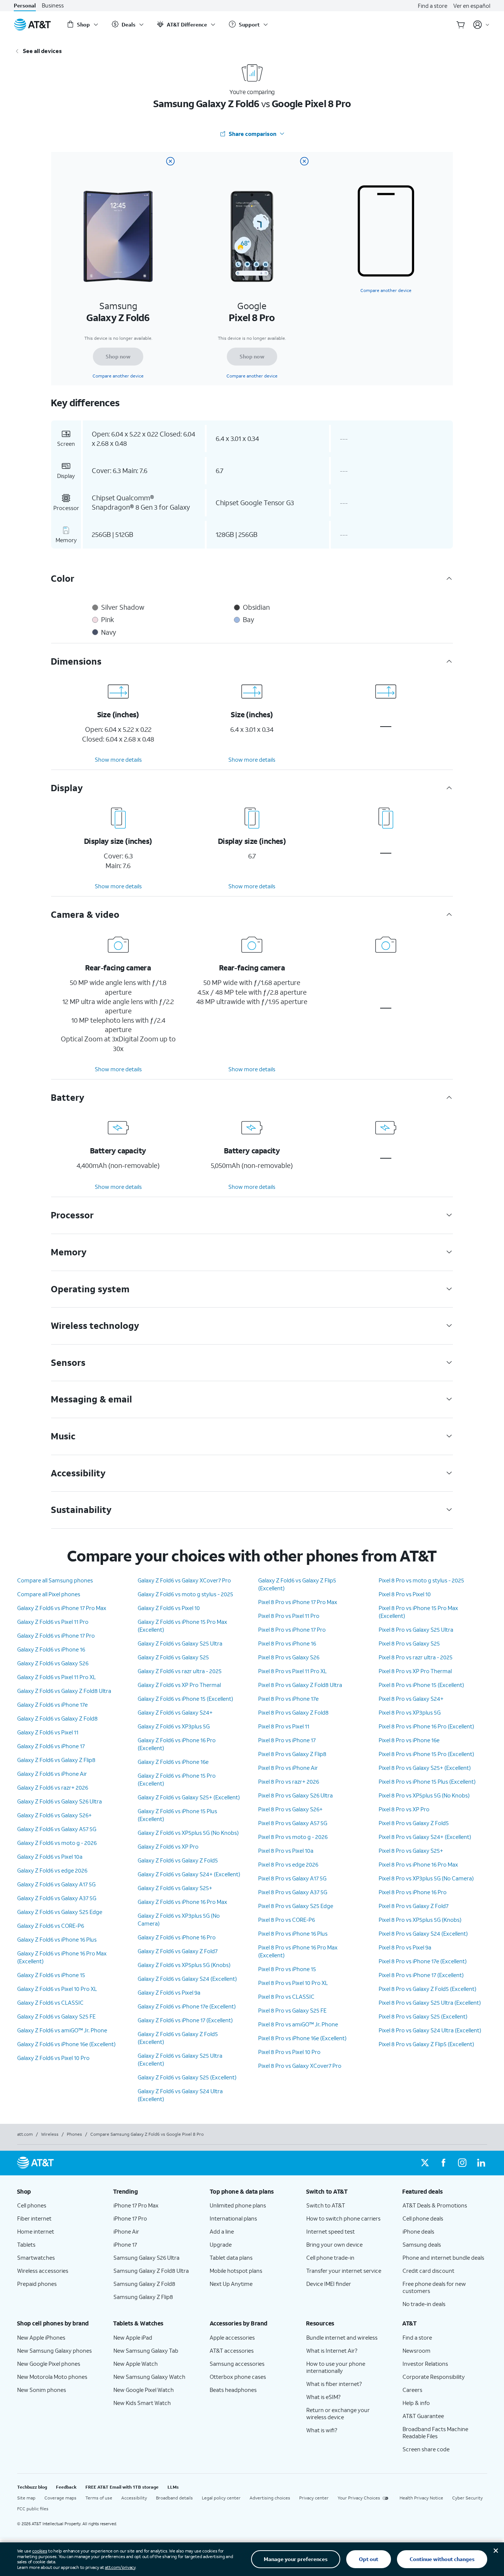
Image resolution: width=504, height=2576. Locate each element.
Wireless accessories (43, 2271)
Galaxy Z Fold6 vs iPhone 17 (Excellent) (185, 2020)
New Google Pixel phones (49, 2364)
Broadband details (174, 2498)
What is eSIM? (323, 2397)
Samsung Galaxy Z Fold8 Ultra (151, 2271)
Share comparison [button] (253, 134)
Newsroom (417, 2350)
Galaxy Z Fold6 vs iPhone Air (52, 1774)
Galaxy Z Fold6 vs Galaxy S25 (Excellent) (187, 2077)
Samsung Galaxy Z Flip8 (143, 2297)
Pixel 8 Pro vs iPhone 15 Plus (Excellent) (427, 1781)
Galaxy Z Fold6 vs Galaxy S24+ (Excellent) (189, 1874)
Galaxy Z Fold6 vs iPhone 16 (51, 1649)
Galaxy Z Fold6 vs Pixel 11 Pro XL (57, 1677)
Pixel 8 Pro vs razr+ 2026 (289, 1781)
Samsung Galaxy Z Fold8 (144, 2284)
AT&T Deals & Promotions (435, 2205)
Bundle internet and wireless (342, 2337)
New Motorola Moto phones (52, 2377)
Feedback (66, 2487)
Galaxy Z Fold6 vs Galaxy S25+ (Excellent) (189, 1797)
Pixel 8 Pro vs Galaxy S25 (409, 1643)
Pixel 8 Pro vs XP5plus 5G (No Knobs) (424, 1795)
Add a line (222, 2231)
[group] (59, 2191)
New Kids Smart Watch (142, 2403)
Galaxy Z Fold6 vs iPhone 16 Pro (177, 1937)
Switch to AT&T (326, 2205)
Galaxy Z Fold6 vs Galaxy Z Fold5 (178, 1860)
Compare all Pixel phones (49, 1594)
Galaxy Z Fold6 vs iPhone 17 (51, 1746)
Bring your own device (334, 2244)
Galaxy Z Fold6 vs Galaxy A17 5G (56, 1884)
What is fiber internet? (334, 2384)
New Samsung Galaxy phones (54, 2350)
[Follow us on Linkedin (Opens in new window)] (481, 2163)
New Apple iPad (133, 2337)
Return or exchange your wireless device (338, 2413)
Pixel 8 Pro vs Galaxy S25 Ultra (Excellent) (430, 2002)
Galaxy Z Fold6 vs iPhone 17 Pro (56, 1635)
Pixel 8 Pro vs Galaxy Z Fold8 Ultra (300, 1685)
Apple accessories (232, 2337)
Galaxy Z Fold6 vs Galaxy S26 (53, 1663)
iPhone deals (418, 2231)
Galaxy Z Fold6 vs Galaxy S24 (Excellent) (187, 1979)
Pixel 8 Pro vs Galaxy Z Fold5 (414, 1823)
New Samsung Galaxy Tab (146, 2350)
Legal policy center (221, 2498)
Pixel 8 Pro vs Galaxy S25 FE (292, 2010)
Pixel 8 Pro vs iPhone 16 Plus (293, 1933)
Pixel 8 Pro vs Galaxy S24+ (411, 1699)
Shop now (118, 356)
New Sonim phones (42, 2390)
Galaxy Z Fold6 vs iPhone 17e (52, 1705)
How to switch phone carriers (343, 2218)
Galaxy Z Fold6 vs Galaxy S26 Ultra (60, 1801)
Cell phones (32, 2205)
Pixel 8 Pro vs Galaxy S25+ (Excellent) (425, 1768)
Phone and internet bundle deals (443, 2258)
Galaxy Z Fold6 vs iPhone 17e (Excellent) (187, 2006)
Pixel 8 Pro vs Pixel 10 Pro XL (293, 1983)
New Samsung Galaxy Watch (149, 2377)
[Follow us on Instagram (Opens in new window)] (462, 2163)
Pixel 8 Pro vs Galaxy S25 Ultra (416, 1629)
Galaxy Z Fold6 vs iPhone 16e (173, 1762)
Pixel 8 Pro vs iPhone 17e (288, 1699)
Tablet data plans (231, 2258)
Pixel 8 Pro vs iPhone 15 (287, 1969)
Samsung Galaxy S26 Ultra (146, 2258)
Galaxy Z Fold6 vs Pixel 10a (50, 1856)
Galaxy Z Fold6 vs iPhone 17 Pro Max (62, 1608)
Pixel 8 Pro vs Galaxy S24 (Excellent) (423, 1933)
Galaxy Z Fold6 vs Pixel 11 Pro (53, 1622)
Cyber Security (467, 2498)
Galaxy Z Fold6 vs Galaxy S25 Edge (60, 1912)
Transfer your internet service (344, 2271)
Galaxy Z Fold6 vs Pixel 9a (169, 1992)
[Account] (481, 25)
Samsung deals (422, 2244)
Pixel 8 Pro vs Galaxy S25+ (411, 1851)
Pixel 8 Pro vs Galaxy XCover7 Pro (300, 2066)
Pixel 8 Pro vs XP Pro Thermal (415, 1671)
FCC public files (33, 2509)
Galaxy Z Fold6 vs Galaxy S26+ (54, 1815)
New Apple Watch (136, 2364)
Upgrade (221, 2244)
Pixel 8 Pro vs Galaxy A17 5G (292, 1878)
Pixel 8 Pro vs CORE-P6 (287, 1920)
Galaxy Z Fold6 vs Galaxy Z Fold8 (57, 1718)
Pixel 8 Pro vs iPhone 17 (287, 1740)
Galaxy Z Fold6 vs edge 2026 (52, 1870)
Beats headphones (233, 2390)
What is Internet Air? (332, 2350)
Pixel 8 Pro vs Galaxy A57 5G (293, 1823)
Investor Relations (425, 2364)
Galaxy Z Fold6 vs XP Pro (168, 1846)
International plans (233, 2218)
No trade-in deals (424, 2304)
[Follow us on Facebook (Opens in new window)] (444, 2163)
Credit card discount (428, 2271)
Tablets (26, 2244)
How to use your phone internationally (336, 2367)
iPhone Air (126, 2231)
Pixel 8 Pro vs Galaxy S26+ (290, 1809)
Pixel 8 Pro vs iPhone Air (288, 1768)
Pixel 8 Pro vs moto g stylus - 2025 (421, 1580)
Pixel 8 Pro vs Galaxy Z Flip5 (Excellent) (426, 2044)
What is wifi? (322, 2430)
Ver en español (472, 6)
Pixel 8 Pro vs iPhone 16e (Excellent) (302, 2038)
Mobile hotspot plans (236, 2271)
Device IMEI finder (329, 2284)
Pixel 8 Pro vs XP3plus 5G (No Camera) (426, 1878)
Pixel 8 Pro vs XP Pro (404, 1809)
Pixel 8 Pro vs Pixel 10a (286, 1851)
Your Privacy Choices (359, 2498)
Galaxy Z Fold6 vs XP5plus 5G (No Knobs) (188, 1833)
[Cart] (461, 25)
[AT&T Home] (32, 25)
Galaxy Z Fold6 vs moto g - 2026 (57, 1843)
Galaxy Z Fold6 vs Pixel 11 (48, 1732)
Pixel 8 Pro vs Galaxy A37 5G (293, 1892)
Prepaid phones (37, 2284)
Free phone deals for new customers (434, 2287)
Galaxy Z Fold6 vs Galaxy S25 (173, 1657)
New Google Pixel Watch (144, 2390)
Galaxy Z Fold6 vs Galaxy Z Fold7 (178, 1951)
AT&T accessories (232, 2350)
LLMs (173, 2487)
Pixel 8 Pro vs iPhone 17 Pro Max (298, 1602)
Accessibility (134, 2498)
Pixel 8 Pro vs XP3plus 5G (410, 1712)
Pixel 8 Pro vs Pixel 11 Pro (289, 1616)
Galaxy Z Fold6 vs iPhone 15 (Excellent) (185, 1699)
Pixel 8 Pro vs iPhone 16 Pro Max (418, 1864)
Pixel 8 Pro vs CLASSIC (286, 1997)
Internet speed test (331, 2231)
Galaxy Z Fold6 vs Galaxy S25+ (175, 1888)
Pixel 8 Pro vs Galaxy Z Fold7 (414, 1906)
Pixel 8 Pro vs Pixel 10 (405, 1594)
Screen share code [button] (426, 2449)
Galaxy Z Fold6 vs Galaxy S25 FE (56, 2016)
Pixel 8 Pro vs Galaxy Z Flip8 (292, 1754)
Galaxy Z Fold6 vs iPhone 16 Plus (57, 1939)
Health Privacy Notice (421, 2498)
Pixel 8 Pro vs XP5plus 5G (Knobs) (420, 1920)
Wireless (50, 2134)
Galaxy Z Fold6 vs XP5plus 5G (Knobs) (184, 1965)
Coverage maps (60, 2498)
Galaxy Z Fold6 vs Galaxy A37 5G (57, 1898)
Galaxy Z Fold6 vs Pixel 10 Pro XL (57, 1989)
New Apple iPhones (41, 2337)
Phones (74, 2134)
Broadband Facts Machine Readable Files (435, 2432)
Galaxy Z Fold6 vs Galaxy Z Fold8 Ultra (64, 1691)
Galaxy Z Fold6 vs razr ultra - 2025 (180, 1671)
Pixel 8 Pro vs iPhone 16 (287, 1643)
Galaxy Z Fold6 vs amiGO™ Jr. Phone (62, 2030)
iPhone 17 (125, 2244)
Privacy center (314, 2498)
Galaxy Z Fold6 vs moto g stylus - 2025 (185, 1594)
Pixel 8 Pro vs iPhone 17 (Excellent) (421, 1975)
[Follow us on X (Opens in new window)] (425, 2163)
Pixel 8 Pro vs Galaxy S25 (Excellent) (423, 2016)
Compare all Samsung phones (55, 1580)
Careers (412, 2390)
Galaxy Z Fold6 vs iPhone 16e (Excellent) (66, 2044)
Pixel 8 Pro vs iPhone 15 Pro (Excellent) (426, 1754)
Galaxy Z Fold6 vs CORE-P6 (51, 1926)
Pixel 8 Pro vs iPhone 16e (409, 1740)
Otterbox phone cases (238, 2377)
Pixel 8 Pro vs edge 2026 (288, 1864)
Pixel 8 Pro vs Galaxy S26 (289, 1657)
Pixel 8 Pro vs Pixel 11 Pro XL (292, 1671)
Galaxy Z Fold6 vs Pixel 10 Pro (53, 2058)
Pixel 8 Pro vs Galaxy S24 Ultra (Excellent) (430, 2030)
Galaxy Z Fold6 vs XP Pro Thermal (179, 1685)
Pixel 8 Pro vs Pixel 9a (405, 1947)
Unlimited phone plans (238, 2205)
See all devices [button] (42, 51)
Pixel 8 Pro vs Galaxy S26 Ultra (295, 1795)
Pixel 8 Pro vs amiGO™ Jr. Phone (298, 2024)
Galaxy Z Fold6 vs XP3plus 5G (174, 1726)
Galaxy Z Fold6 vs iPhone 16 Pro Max (182, 1902)
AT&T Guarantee (423, 2416)
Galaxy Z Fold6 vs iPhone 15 (51, 1975)
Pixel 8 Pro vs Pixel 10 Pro (289, 2052)
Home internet (36, 2231)
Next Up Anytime (231, 2284)
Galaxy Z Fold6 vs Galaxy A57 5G (57, 1829)
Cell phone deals (423, 2218)
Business (53, 5)
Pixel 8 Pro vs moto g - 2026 (293, 1837)
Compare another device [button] (386, 290)
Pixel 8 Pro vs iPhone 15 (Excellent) (421, 1685)
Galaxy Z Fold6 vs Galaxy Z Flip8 (56, 1760)
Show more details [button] (118, 759)
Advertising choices (270, 2498)
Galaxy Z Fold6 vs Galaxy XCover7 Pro (184, 1580)
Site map (26, 2498)
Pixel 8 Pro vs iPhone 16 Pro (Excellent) (426, 1726)
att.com (25, 2134)
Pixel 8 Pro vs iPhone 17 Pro (292, 1629)
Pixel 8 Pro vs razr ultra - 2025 (416, 1657)
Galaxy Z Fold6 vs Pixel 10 (169, 1608)
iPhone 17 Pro (130, 2218)
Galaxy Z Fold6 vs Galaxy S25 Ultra (180, 1643)
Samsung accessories (237, 2364)
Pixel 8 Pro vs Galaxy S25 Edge (296, 1906)
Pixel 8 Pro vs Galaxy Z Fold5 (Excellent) (428, 1989)
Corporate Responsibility (434, 2377)
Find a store (433, 6)
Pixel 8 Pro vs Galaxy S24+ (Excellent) (425, 1837)
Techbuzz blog (32, 2487)
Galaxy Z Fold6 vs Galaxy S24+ (175, 1712)
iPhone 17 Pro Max (136, 2205)
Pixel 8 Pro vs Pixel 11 (284, 1726)
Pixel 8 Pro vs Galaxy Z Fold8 (293, 1712)
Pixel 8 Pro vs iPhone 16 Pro (413, 1892)
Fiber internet (34, 2218)
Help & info (416, 2403)
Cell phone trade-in (330, 2258)
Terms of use (99, 2498)
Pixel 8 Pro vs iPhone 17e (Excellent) (423, 1961)
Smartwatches (36, 2258)
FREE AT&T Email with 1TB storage (122, 2487)
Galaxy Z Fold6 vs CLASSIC (50, 2002)
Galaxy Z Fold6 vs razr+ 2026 (53, 1787)
